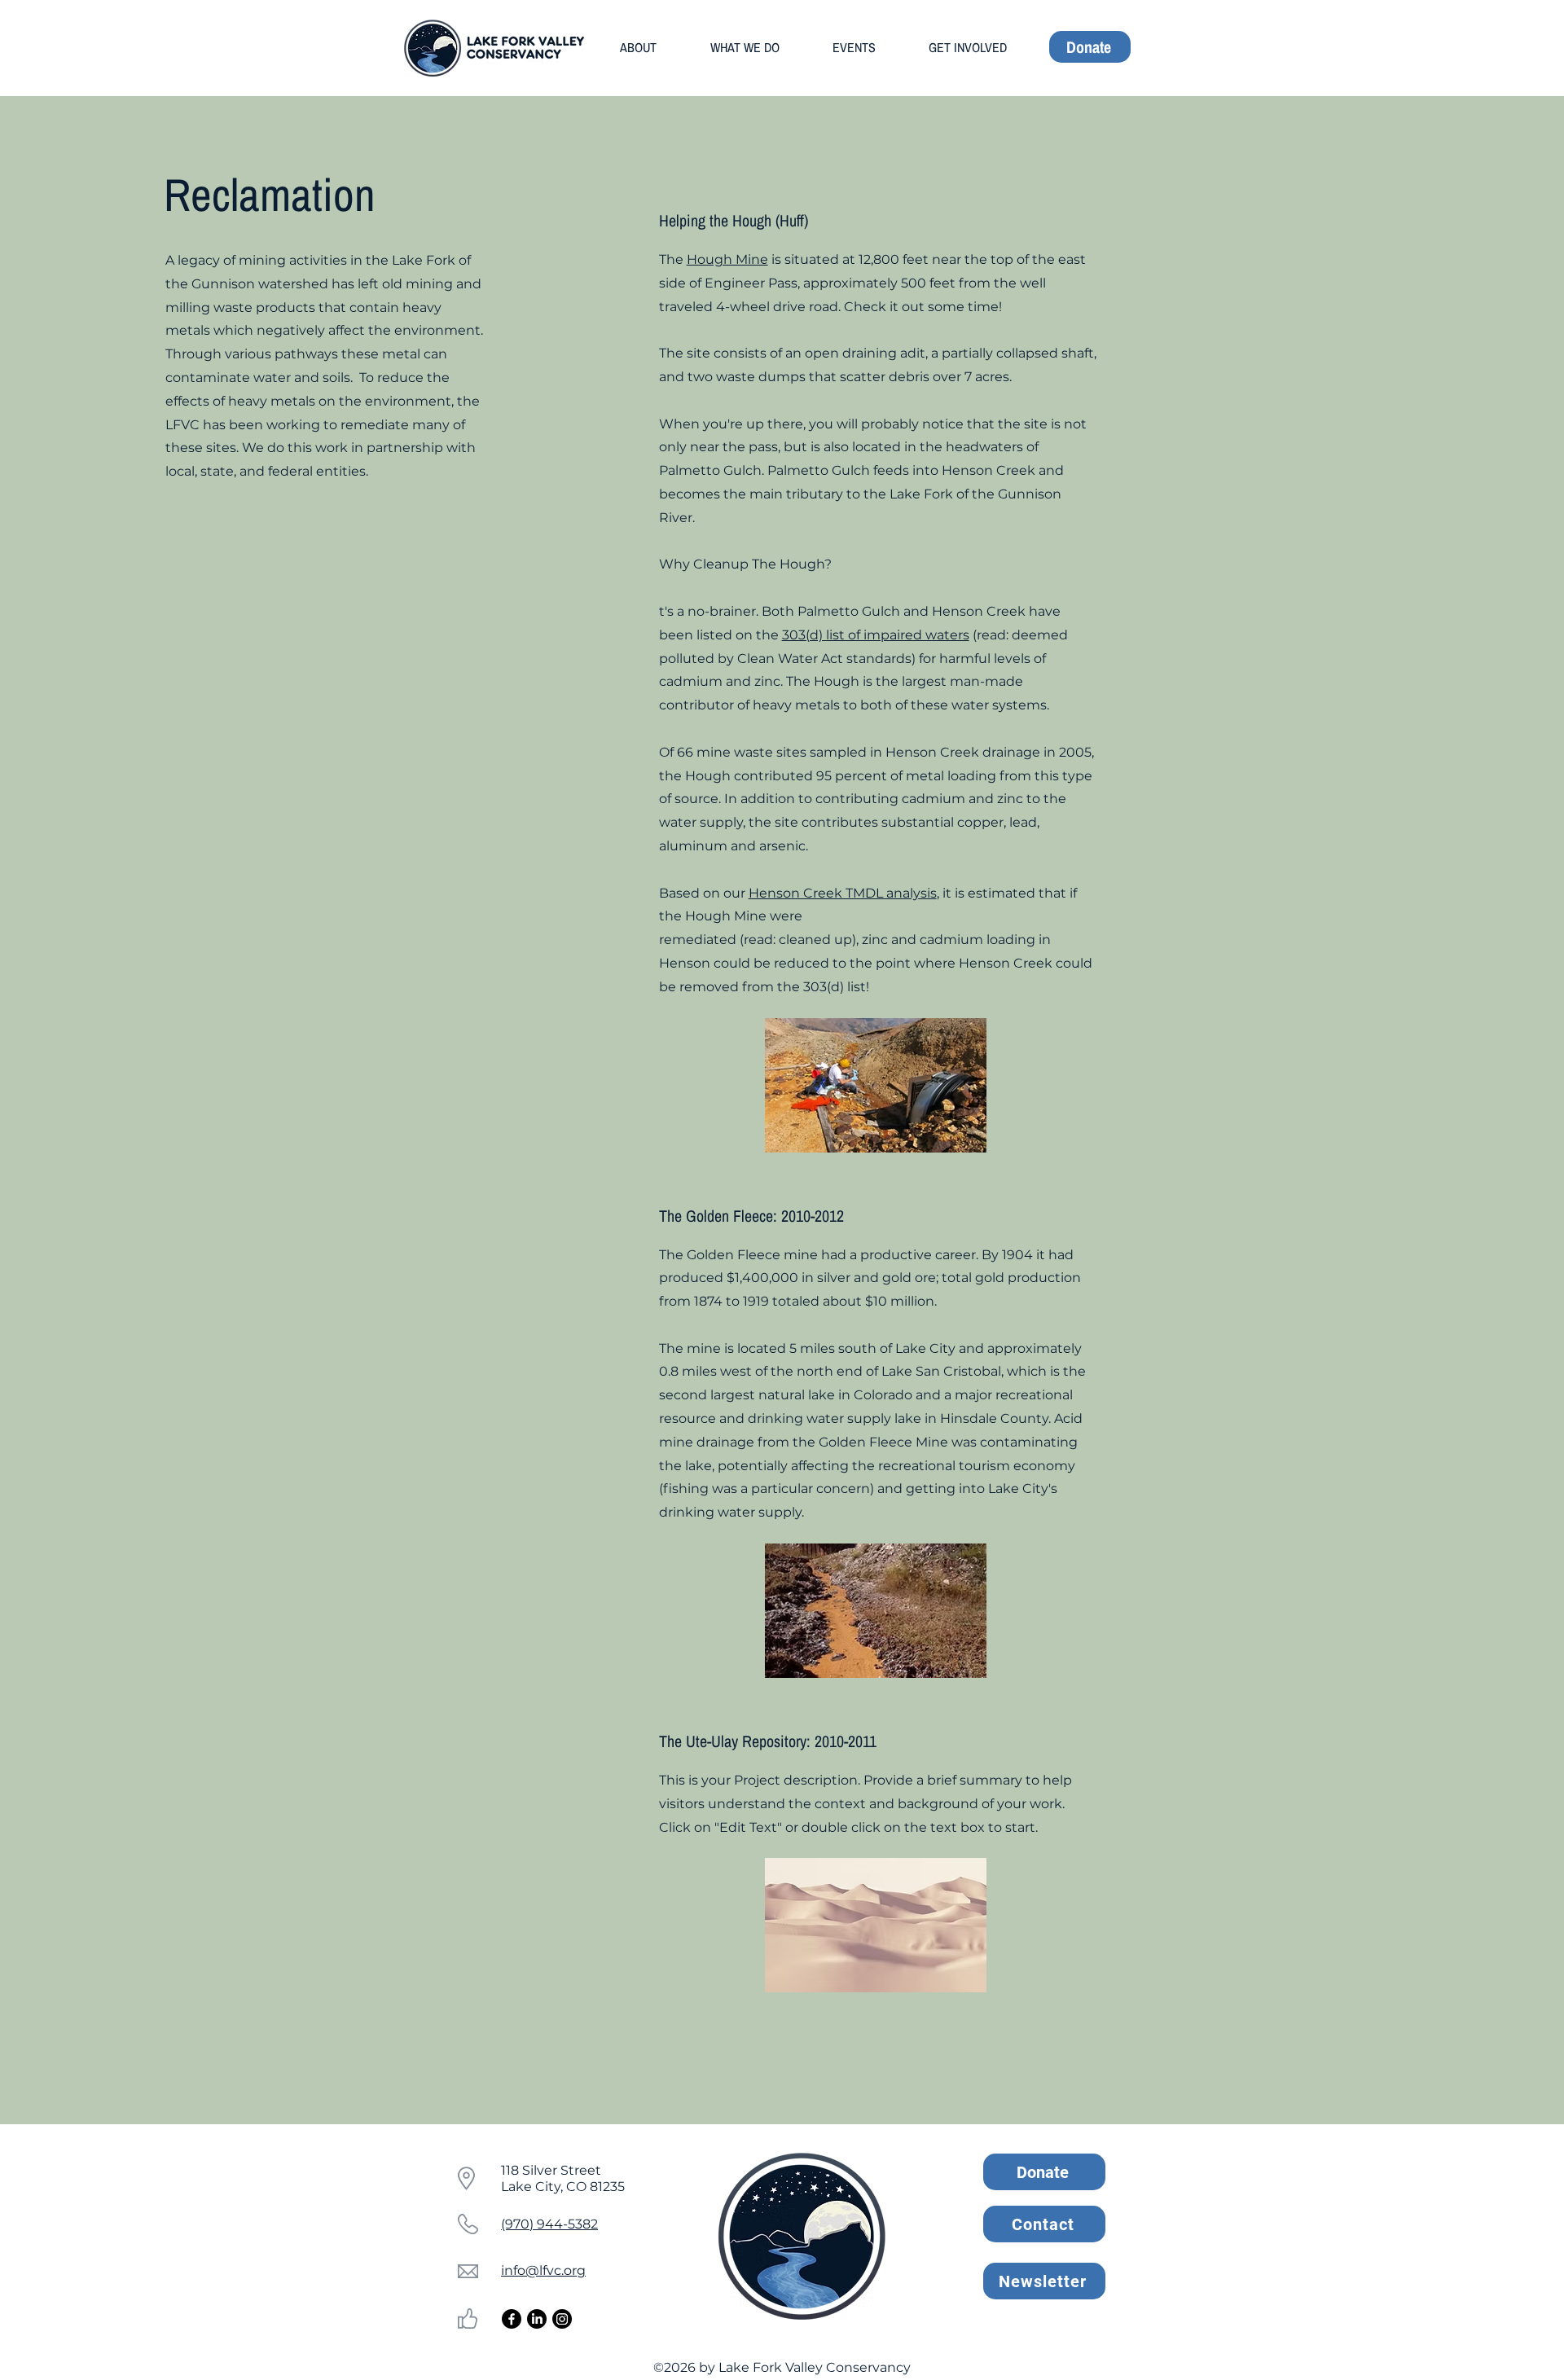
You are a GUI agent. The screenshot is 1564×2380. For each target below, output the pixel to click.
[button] (638, 47)
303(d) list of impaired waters (876, 635)
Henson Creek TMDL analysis (843, 893)
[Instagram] (562, 2319)
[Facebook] (512, 2319)
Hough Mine (727, 259)
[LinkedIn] (537, 2319)
